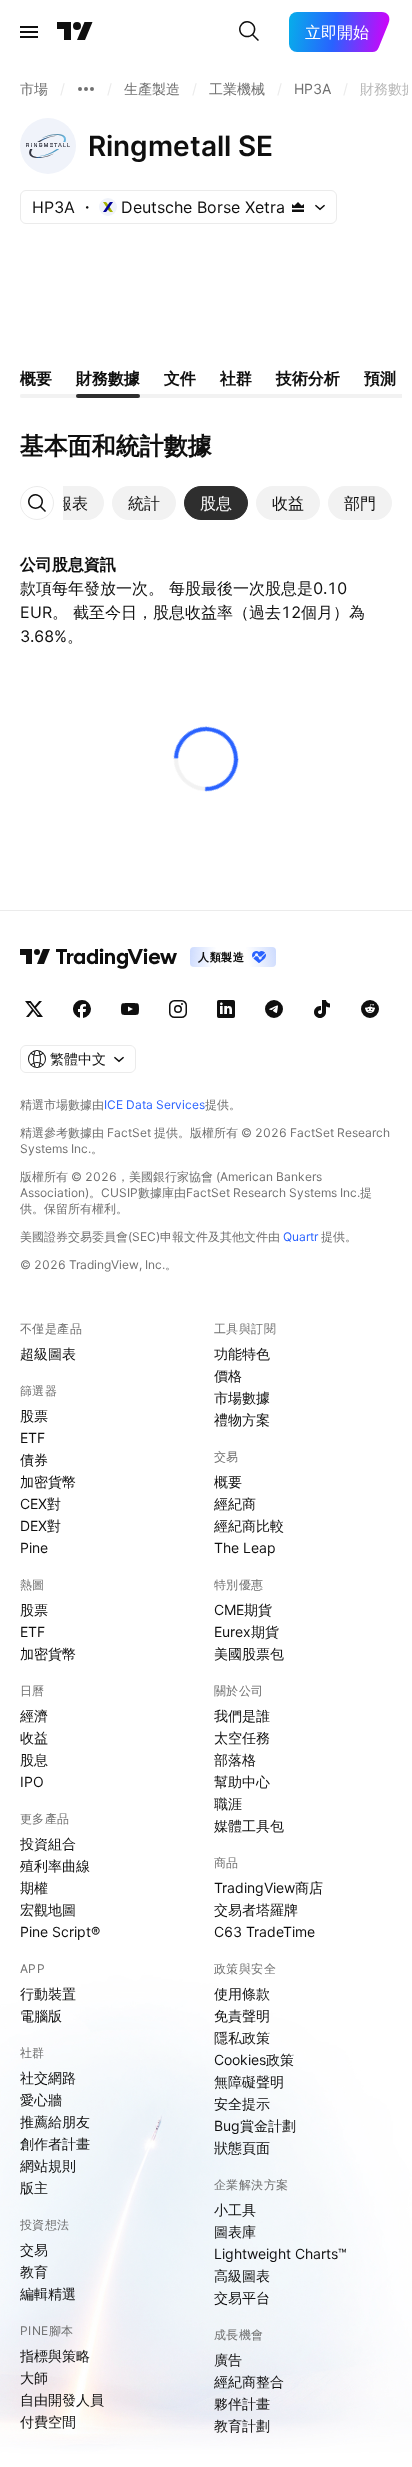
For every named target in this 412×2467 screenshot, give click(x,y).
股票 (34, 1415)
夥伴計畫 (242, 2403)
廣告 (228, 2359)
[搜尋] (249, 32)
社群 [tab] (236, 378)
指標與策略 (55, 2355)
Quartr (300, 1236)
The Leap (245, 1547)
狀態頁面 (242, 2147)
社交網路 (48, 2077)
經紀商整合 (249, 2381)
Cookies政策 (254, 2059)
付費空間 (48, 2421)
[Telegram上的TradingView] (274, 1009)
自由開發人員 (62, 2399)
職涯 (228, 1803)
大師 (34, 2377)
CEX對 (40, 1503)
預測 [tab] (380, 378)
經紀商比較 (249, 1525)
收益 (34, 1737)
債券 (34, 1459)
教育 (34, 2271)
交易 (34, 2249)
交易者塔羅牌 (256, 1909)
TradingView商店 (268, 1887)
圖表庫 (235, 2231)
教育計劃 (242, 2425)
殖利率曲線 (55, 1865)
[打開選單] (29, 32)
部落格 (235, 1759)
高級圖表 (242, 2275)
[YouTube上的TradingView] (130, 1009)
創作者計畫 (55, 2143)
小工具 (235, 2209)
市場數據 (242, 1397)
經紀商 (235, 1503)
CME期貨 (243, 1609)
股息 (34, 1759)
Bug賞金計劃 (255, 2125)
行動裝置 (48, 1993)
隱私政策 (242, 2037)
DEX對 (40, 1525)
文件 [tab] (180, 378)
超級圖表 (48, 1353)
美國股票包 (249, 1653)
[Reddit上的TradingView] (370, 1009)
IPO (32, 1781)
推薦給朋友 (55, 2121)
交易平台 (242, 2297)
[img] (298, 207)
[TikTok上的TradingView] (322, 1009)
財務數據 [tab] (108, 378)
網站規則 (48, 2165)
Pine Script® (60, 1931)
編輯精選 (48, 2293)
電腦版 (41, 2015)
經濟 (34, 1715)
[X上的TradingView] (34, 1009)
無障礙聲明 (249, 2081)
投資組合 (48, 1843)
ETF (32, 1437)
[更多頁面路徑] (86, 89)
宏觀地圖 (48, 1909)
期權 (34, 1887)
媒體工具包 (249, 1825)
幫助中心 (242, 1781)
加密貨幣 (48, 1481)
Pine (34, 1547)
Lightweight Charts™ (280, 2253)
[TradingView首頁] (75, 32)
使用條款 (242, 1993)
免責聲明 (242, 2015)
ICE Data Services (154, 1104)
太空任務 (242, 1737)
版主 (34, 2187)
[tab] (72, 503)
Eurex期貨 (246, 1631)
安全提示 (242, 2103)
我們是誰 (242, 1715)
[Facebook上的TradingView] (82, 1009)
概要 (228, 1481)
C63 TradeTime (264, 1931)
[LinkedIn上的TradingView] (226, 1009)
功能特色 (242, 1353)
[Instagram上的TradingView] (178, 1009)
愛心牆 (41, 2099)
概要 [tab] (36, 378)
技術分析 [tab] (308, 378)
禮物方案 (242, 1419)
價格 (228, 1375)
